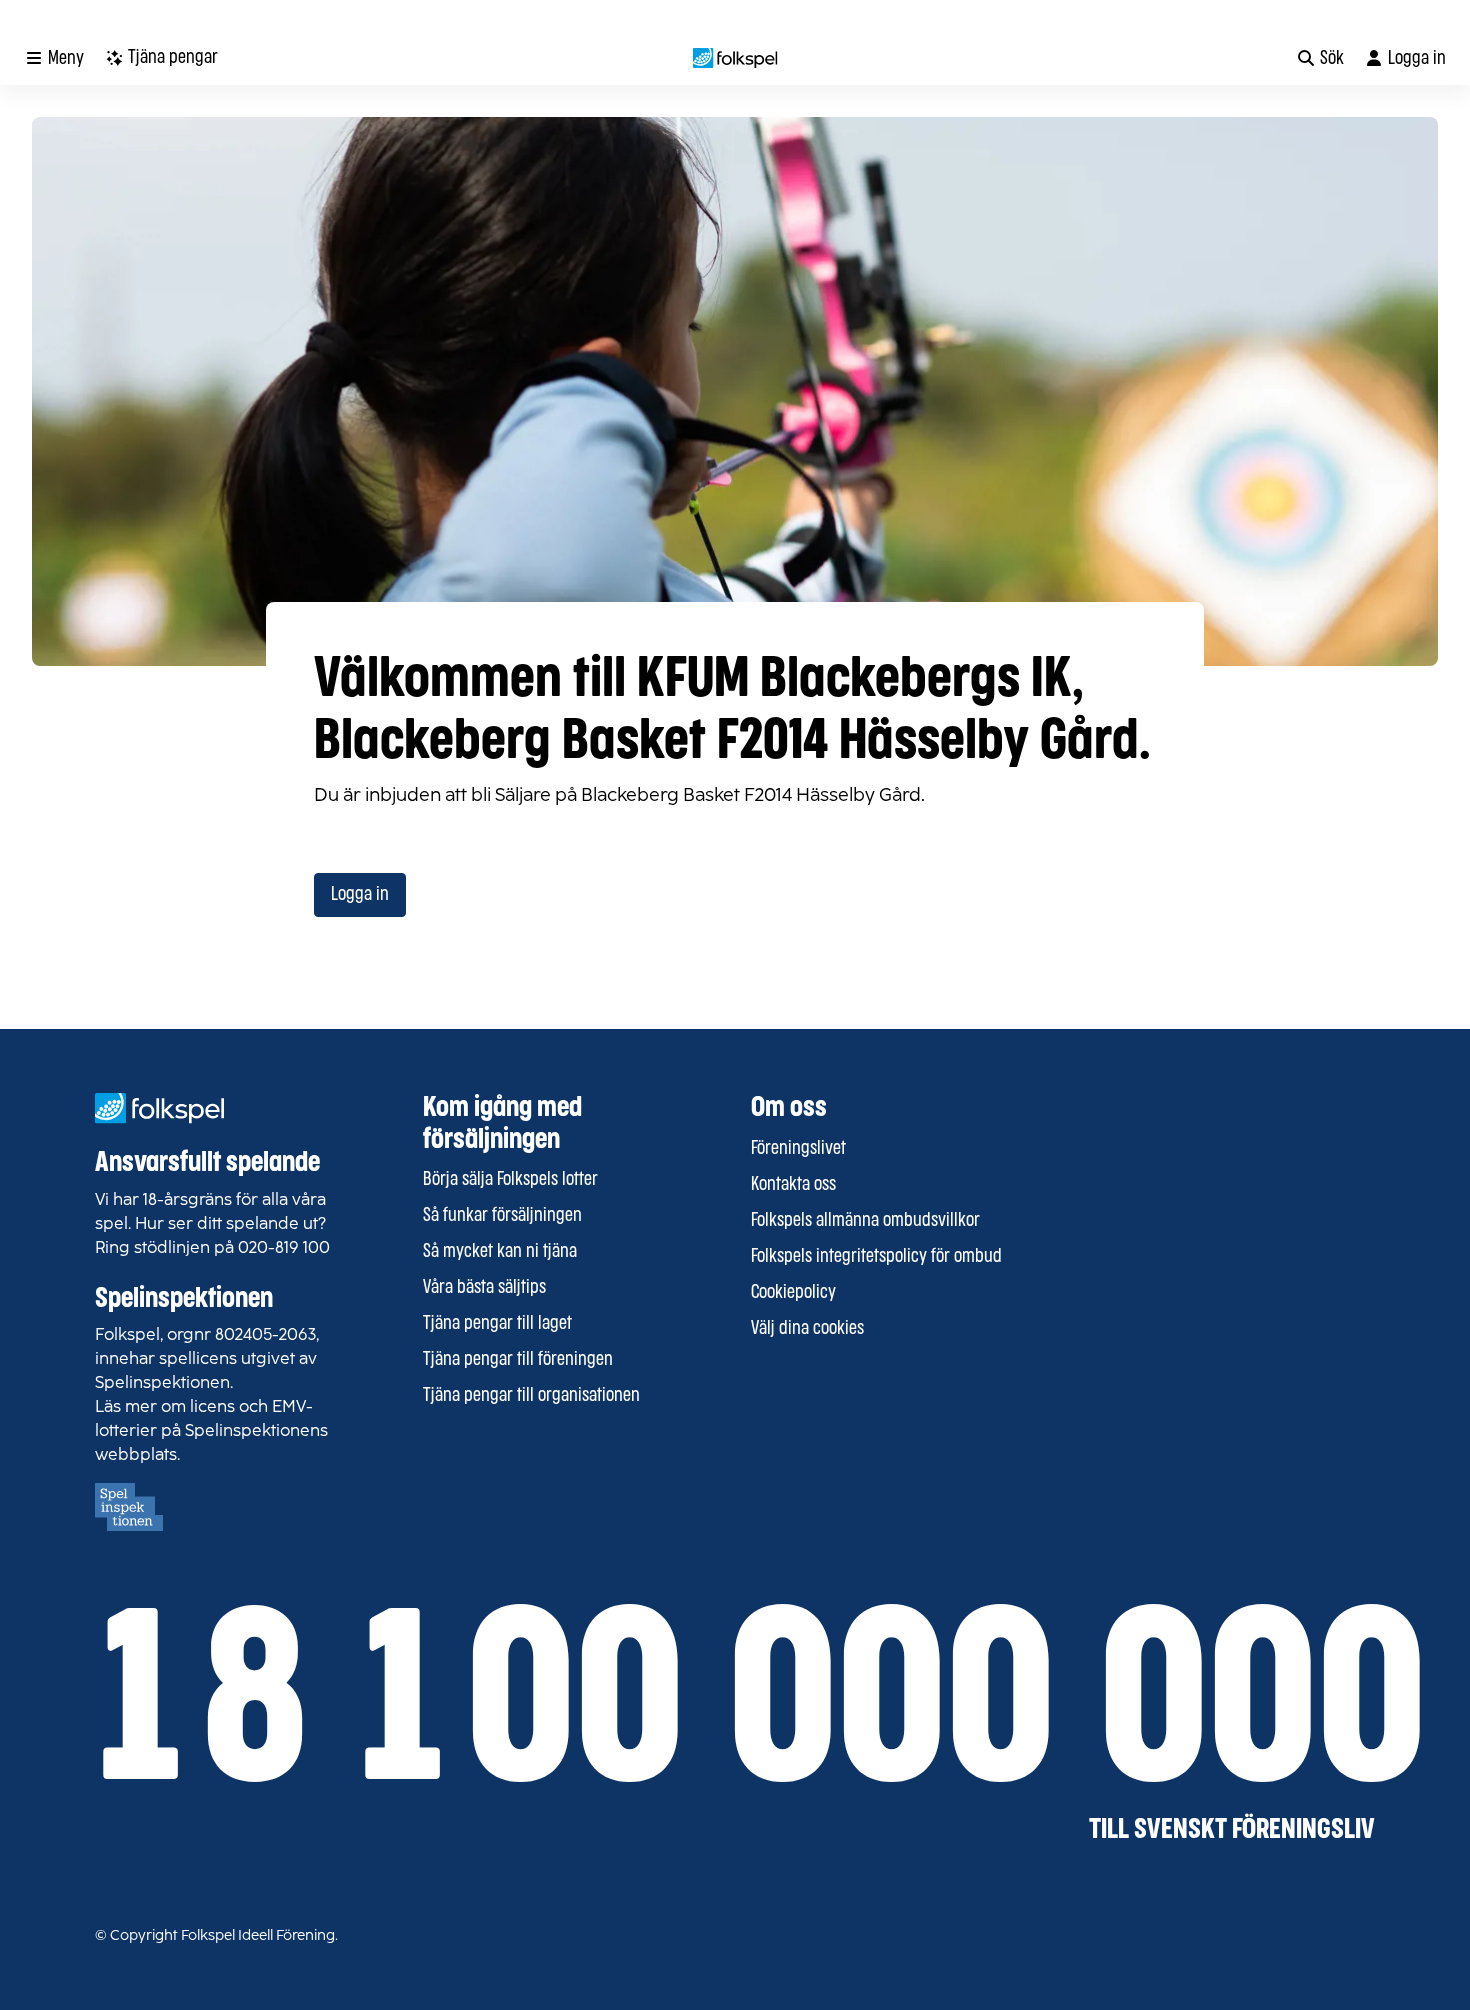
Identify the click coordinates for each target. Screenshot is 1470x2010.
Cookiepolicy (793, 1293)
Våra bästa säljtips (484, 1288)
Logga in (360, 895)
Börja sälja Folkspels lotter (510, 1180)
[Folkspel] (735, 58)
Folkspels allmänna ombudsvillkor (865, 1221)
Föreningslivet (798, 1149)
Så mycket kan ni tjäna (500, 1252)
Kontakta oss (793, 1185)
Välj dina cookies (807, 1329)
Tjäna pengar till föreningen (518, 1360)
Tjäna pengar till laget (497, 1324)
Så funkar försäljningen (502, 1216)
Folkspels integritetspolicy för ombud (876, 1257)
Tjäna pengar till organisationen (531, 1396)
